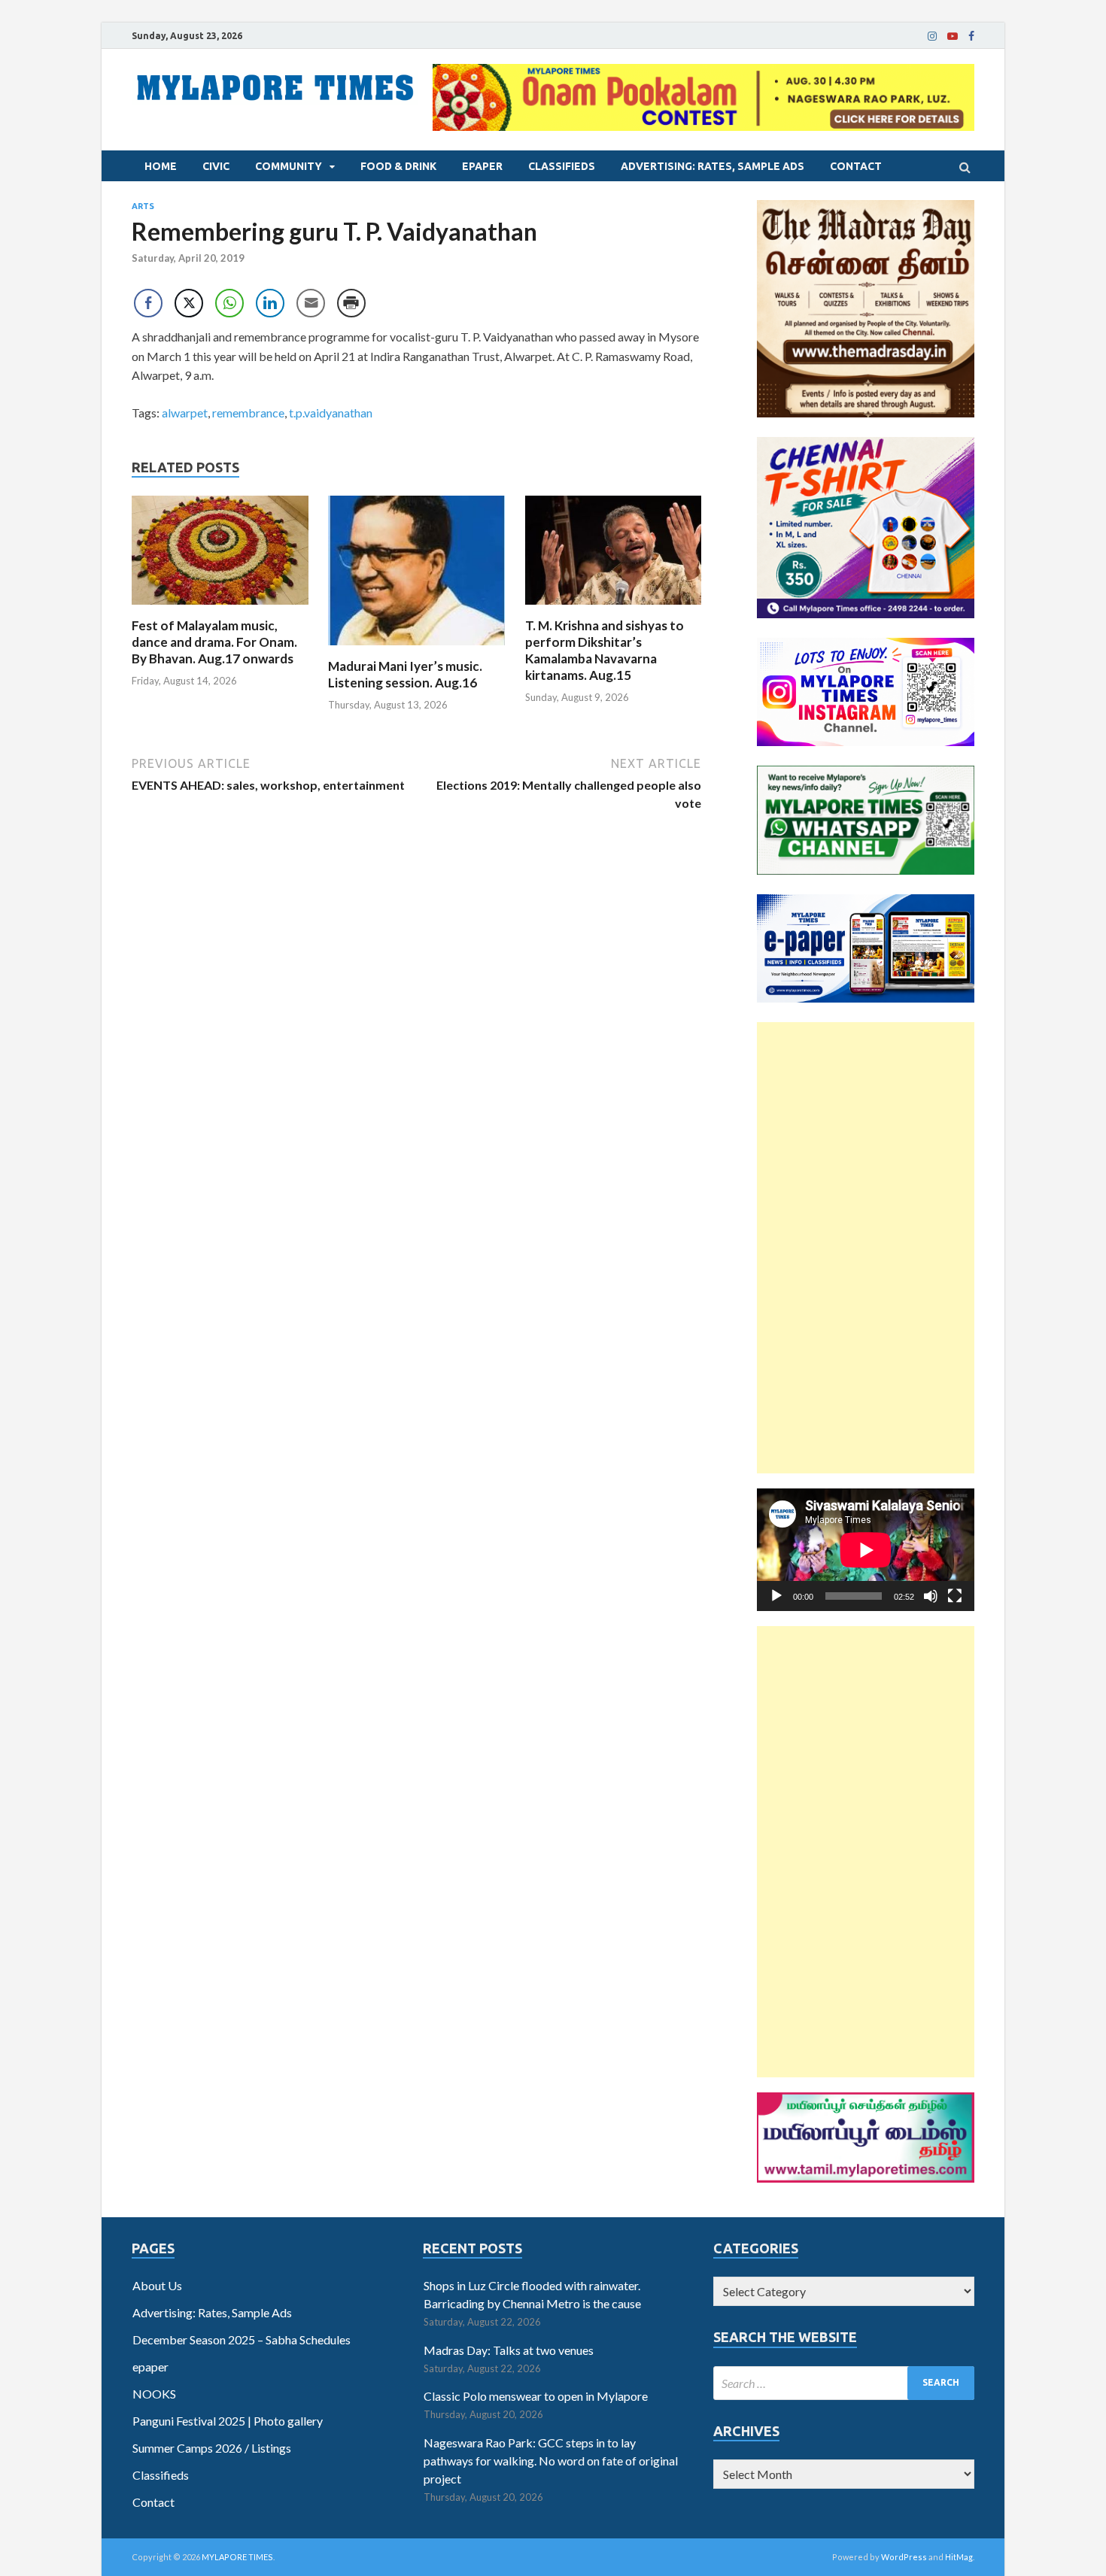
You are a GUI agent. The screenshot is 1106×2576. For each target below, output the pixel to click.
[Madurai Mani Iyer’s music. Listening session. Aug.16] (416, 649)
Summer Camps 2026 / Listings (212, 2448)
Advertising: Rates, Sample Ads (713, 166)
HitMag (959, 2557)
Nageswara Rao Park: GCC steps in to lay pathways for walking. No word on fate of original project (551, 2461)
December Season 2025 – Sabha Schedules (242, 2339)
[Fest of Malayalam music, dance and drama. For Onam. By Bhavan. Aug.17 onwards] (220, 608)
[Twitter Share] (189, 303)
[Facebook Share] (148, 303)
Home (161, 166)
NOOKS (154, 2394)
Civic (216, 166)
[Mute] (931, 1596)
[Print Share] (351, 303)
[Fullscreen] (955, 1596)
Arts (143, 206)
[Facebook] (971, 36)
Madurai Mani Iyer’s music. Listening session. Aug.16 (405, 674)
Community (289, 166)
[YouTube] (953, 36)
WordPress (904, 2557)
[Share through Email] (311, 303)
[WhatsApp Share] (229, 303)
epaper (482, 166)
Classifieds (562, 166)
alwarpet (185, 413)
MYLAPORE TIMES (237, 2557)
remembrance (248, 413)
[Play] (776, 1596)
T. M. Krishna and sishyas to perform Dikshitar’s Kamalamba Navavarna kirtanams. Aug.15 (605, 650)
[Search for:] (844, 2383)
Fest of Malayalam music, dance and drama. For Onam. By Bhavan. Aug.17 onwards (214, 642)
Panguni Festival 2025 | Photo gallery (228, 2421)
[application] (866, 1550)
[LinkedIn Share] (270, 303)
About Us (157, 2285)
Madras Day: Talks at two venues (509, 2350)
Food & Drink (398, 166)
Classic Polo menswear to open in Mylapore (536, 2396)
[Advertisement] (866, 1248)
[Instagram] (932, 36)
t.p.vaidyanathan (331, 413)
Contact (856, 166)
